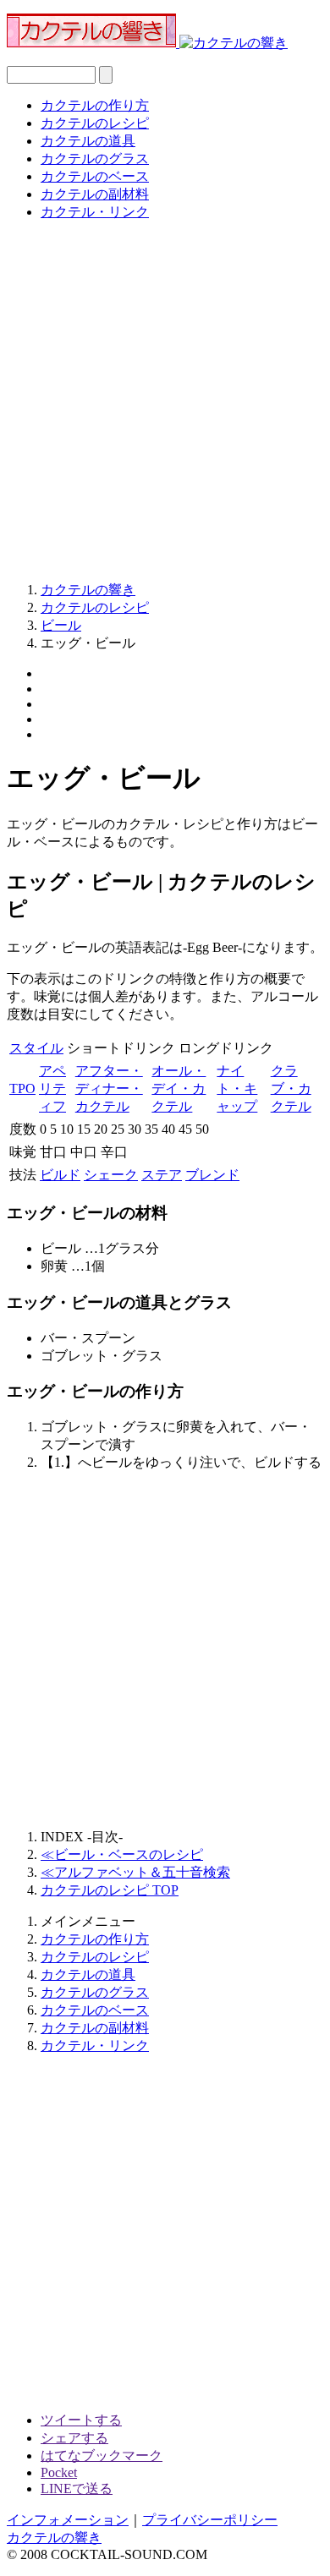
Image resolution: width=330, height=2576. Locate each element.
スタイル (36, 1048)
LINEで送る (77, 2488)
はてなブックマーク (102, 2456)
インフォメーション (68, 2520)
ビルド (60, 1175)
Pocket (59, 2472)
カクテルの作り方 (95, 105)
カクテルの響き (54, 2538)
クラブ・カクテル (291, 1088)
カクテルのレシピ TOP (110, 1890)
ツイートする (81, 2420)
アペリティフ (52, 1088)
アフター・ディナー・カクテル (109, 1088)
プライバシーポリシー (210, 2520)
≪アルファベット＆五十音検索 (135, 1872)
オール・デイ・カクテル (179, 1088)
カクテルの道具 (88, 141)
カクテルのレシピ (95, 123)
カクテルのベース (95, 176)
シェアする (74, 2438)
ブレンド (212, 1175)
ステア (162, 1175)
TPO (22, 1088)
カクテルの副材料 (95, 194)
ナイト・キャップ (237, 1088)
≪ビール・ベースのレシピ (122, 1854)
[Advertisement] (165, 400)
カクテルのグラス (95, 159)
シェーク (111, 1175)
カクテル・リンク (95, 212)
